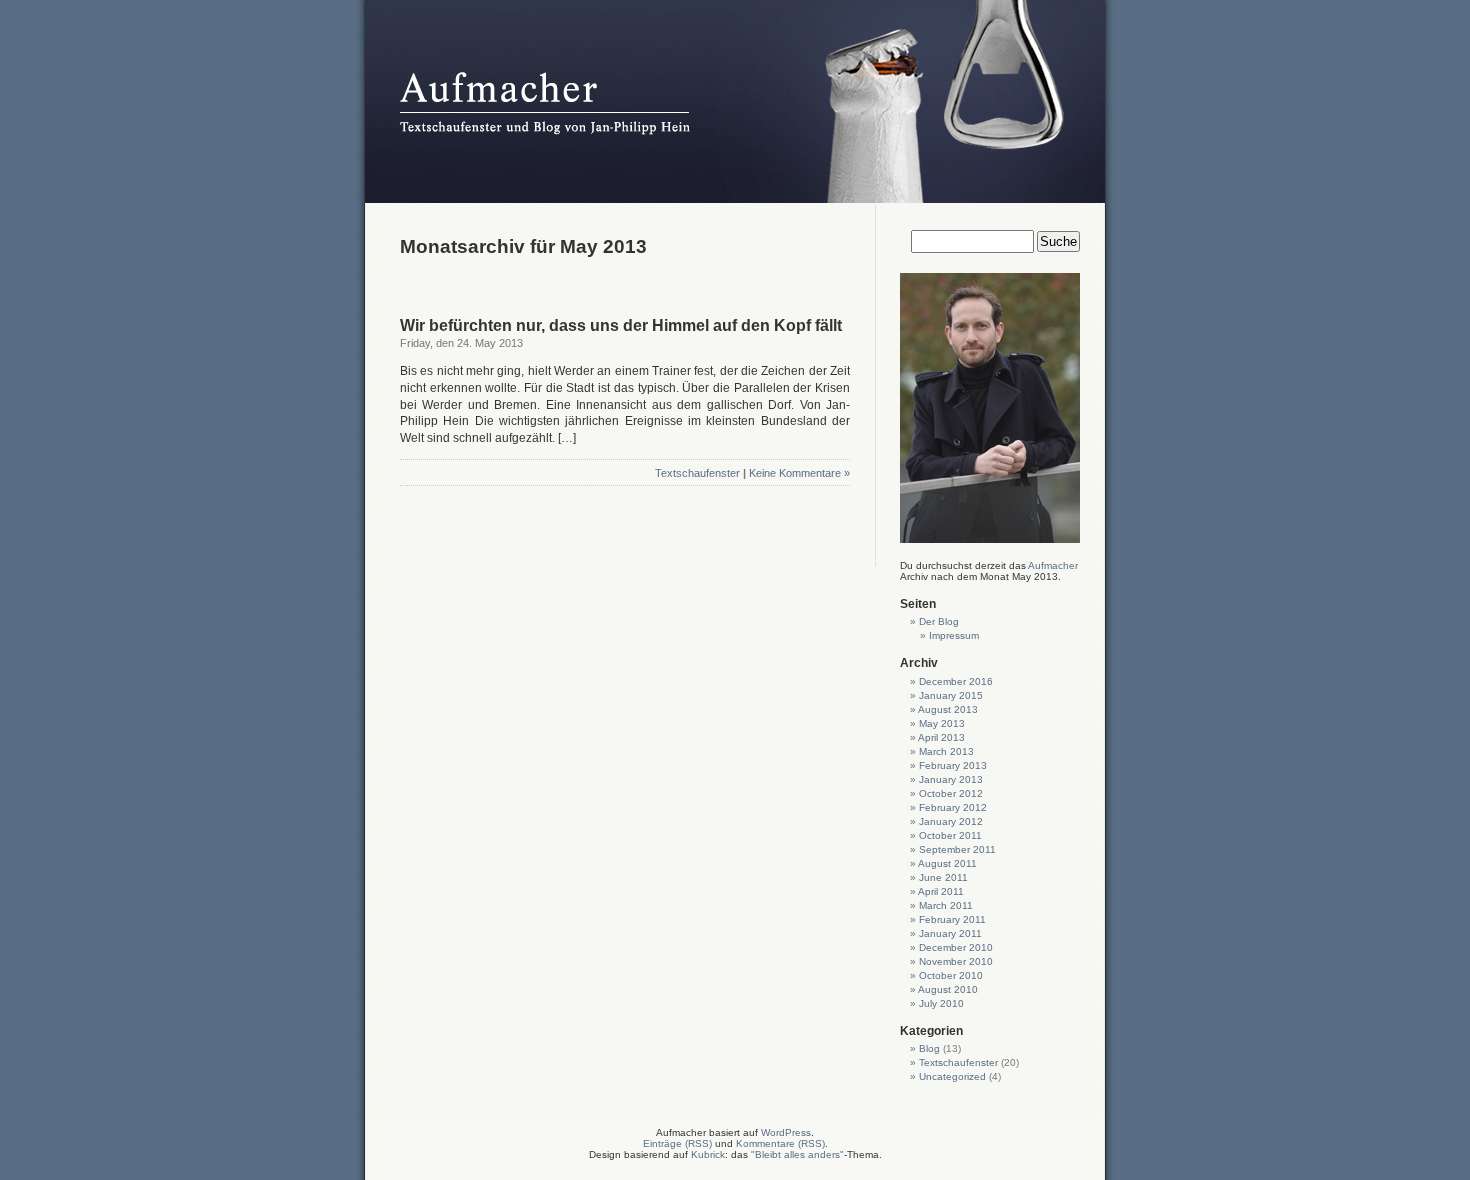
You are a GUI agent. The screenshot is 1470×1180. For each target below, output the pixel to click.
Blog (929, 1048)
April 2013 (941, 737)
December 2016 (956, 681)
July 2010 (941, 1003)
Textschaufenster (697, 473)
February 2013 (953, 765)
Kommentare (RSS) (780, 1143)
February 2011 (952, 919)
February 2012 (953, 807)
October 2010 (951, 975)
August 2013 (948, 709)
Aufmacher (1053, 565)
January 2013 (951, 779)
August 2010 (948, 989)
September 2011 (957, 849)
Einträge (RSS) (677, 1143)
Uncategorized (952, 1076)
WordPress (786, 1132)
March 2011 (946, 905)
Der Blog (939, 621)
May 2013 (942, 723)
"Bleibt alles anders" (797, 1154)
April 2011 (941, 891)
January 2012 (951, 821)
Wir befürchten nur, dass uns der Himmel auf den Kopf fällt (621, 325)
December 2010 (956, 947)
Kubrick (708, 1154)
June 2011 (943, 877)
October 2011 (950, 835)
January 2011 (950, 933)
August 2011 (947, 863)
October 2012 (951, 793)
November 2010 (956, 961)
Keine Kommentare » (799, 473)
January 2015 (951, 695)
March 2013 (946, 751)
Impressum (954, 635)
